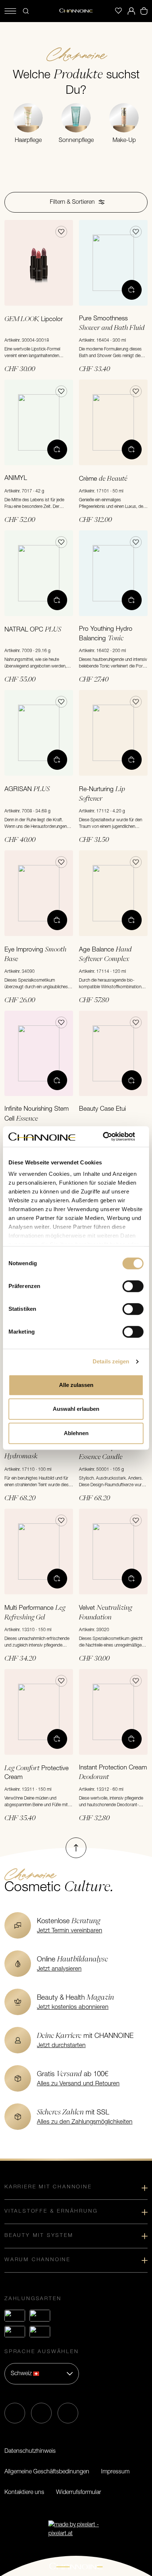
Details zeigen (111, 1361)
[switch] (133, 1286)
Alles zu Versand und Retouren (78, 2084)
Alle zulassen (76, 1385)
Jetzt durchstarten (61, 2046)
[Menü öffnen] (10, 11)
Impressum (115, 2472)
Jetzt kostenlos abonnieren (73, 2007)
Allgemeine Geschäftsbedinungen (47, 2472)
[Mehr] (132, 290)
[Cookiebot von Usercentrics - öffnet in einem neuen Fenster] (111, 1136)
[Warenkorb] (144, 11)
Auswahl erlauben (76, 1409)
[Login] (131, 11)
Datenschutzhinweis (30, 2451)
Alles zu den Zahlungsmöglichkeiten (85, 2122)
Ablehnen (76, 1433)
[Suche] (26, 11)
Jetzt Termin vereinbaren (70, 1931)
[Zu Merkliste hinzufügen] (61, 232)
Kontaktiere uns (24, 2493)
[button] (76, 202)
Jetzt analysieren (59, 1969)
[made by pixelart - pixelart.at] (76, 2529)
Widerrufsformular (79, 2493)
